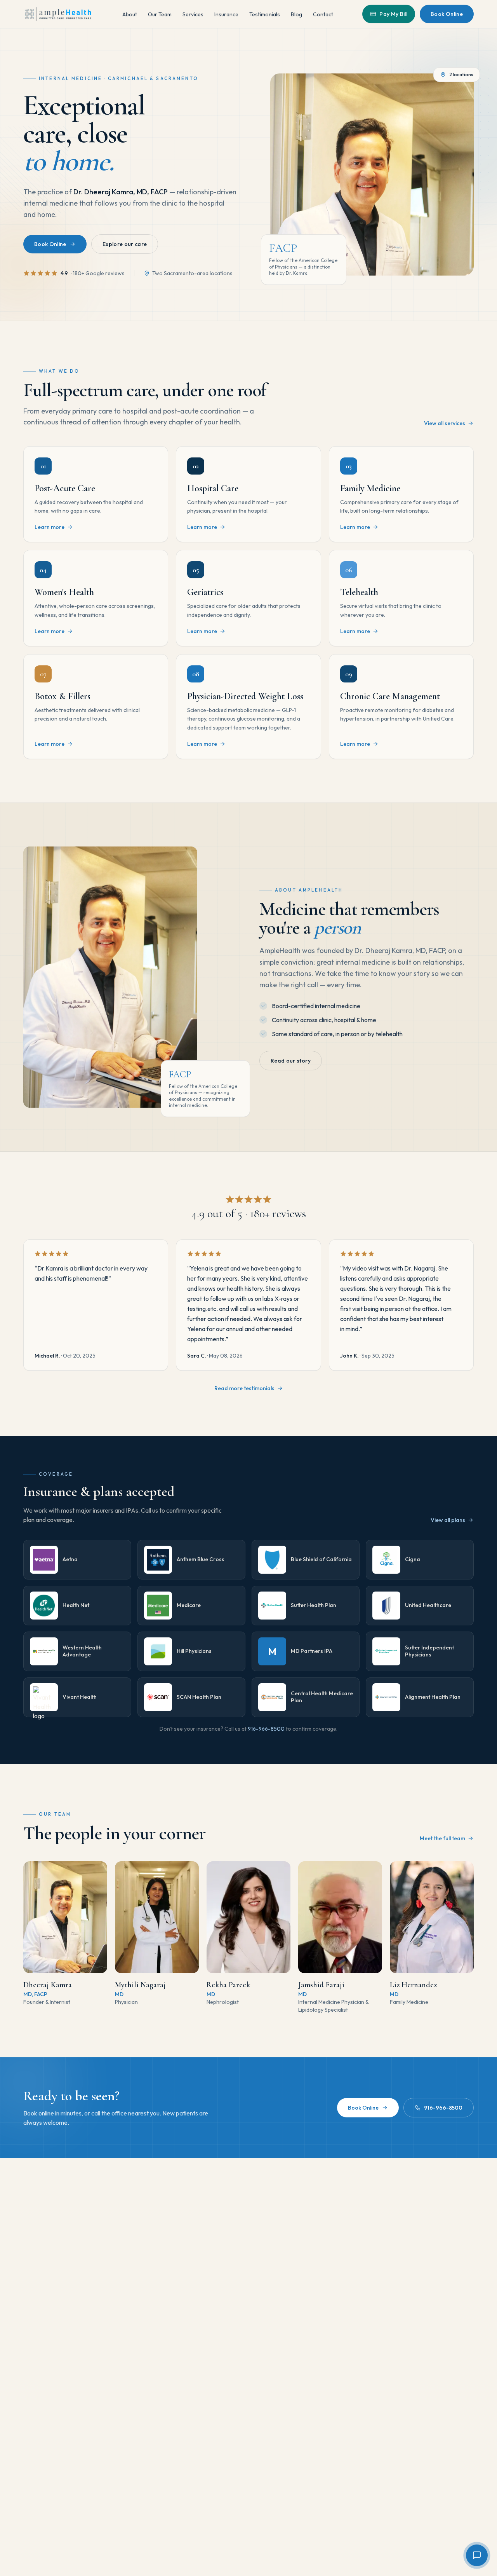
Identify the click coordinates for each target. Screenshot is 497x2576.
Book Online (447, 14)
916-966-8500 (266, 1729)
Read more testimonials (244, 1388)
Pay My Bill (393, 14)
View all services (445, 423)
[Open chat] (477, 2555)
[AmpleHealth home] (58, 14)
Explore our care (125, 244)
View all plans (448, 1520)
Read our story (291, 1061)
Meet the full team (442, 1838)
